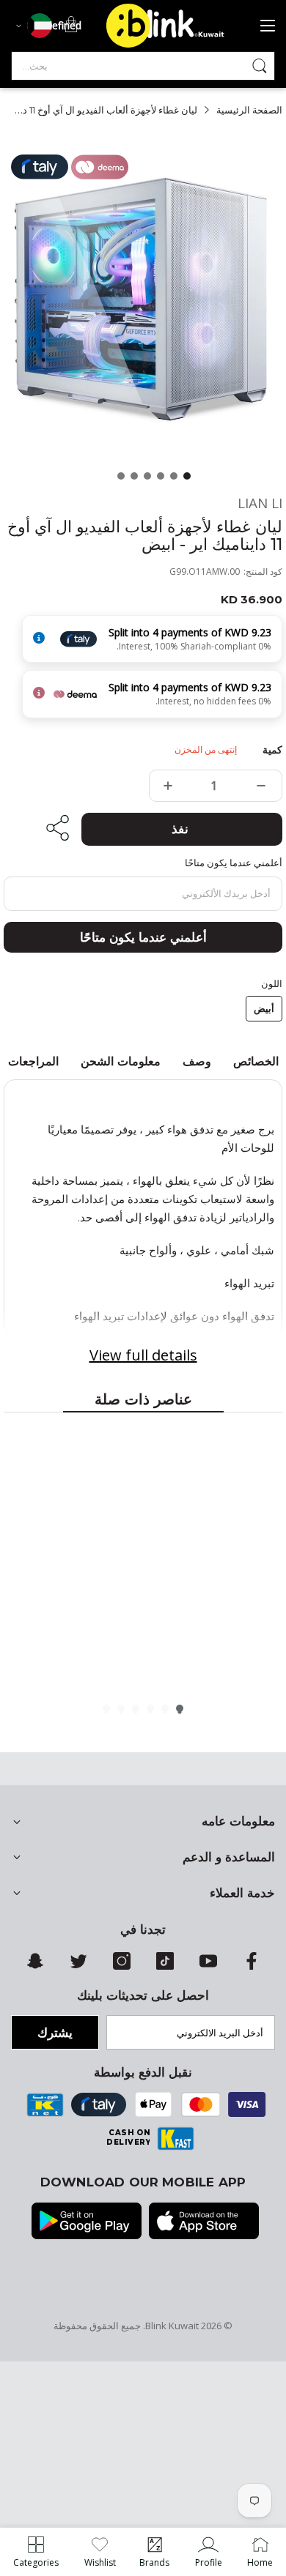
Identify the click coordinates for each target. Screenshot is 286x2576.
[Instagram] (122, 1966)
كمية (272, 750)
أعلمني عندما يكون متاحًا (143, 937)
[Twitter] (78, 1966)
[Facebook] (252, 1966)
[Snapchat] (35, 1966)
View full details (143, 1355)
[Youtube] (208, 1966)
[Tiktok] (165, 1966)
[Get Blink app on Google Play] (87, 2222)
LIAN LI (260, 503)
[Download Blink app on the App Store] (204, 2222)
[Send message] (260, 66)
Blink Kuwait (172, 2326)
